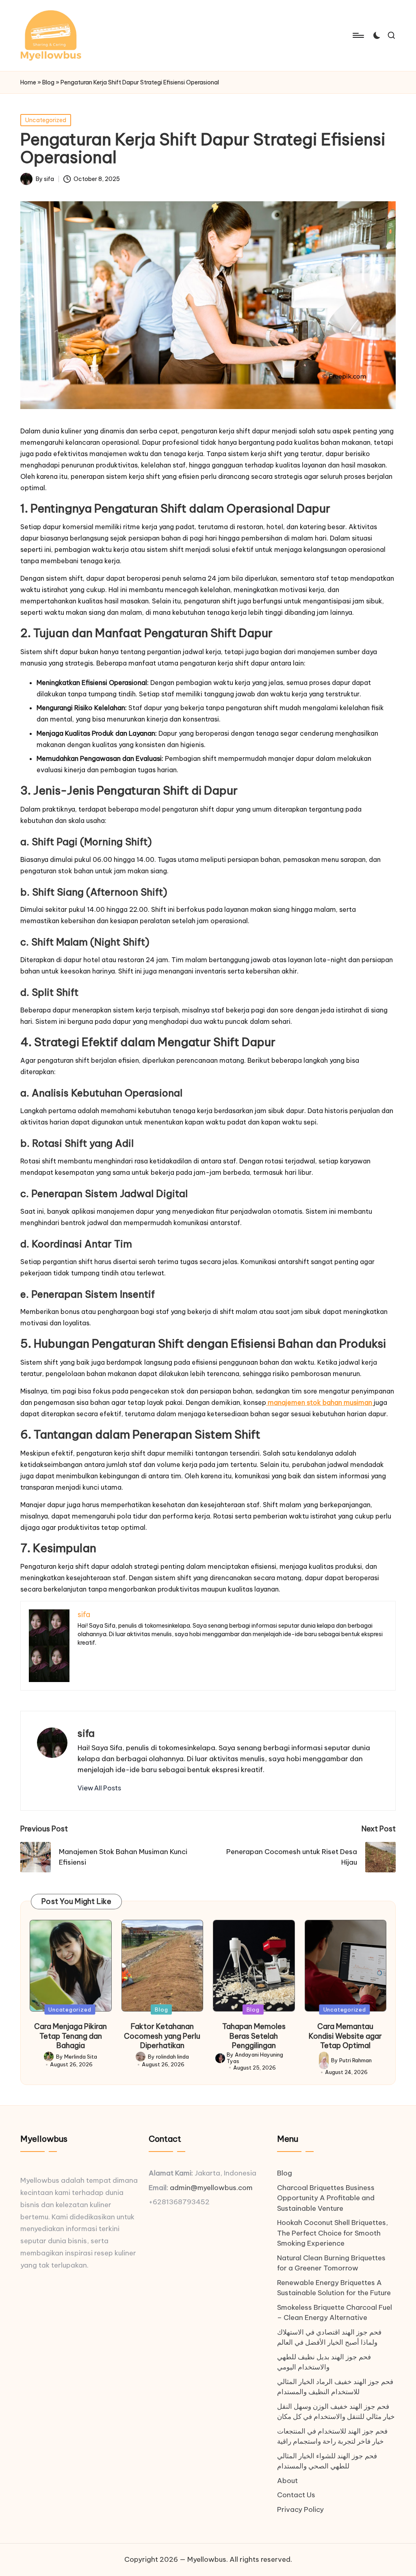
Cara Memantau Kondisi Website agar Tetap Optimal (345, 2036)
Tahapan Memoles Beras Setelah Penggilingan (254, 2036)
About (287, 2481)
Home (28, 82)
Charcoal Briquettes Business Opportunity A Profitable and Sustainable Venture (326, 2198)
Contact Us (296, 2495)
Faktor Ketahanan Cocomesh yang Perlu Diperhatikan (162, 2036)
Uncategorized (46, 120)
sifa (86, 1733)
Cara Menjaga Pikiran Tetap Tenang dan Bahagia (70, 2036)
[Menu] (358, 35)
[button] (99, 1788)
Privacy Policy (300, 2509)
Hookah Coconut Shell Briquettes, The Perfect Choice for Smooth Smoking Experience (333, 2233)
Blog (48, 82)
